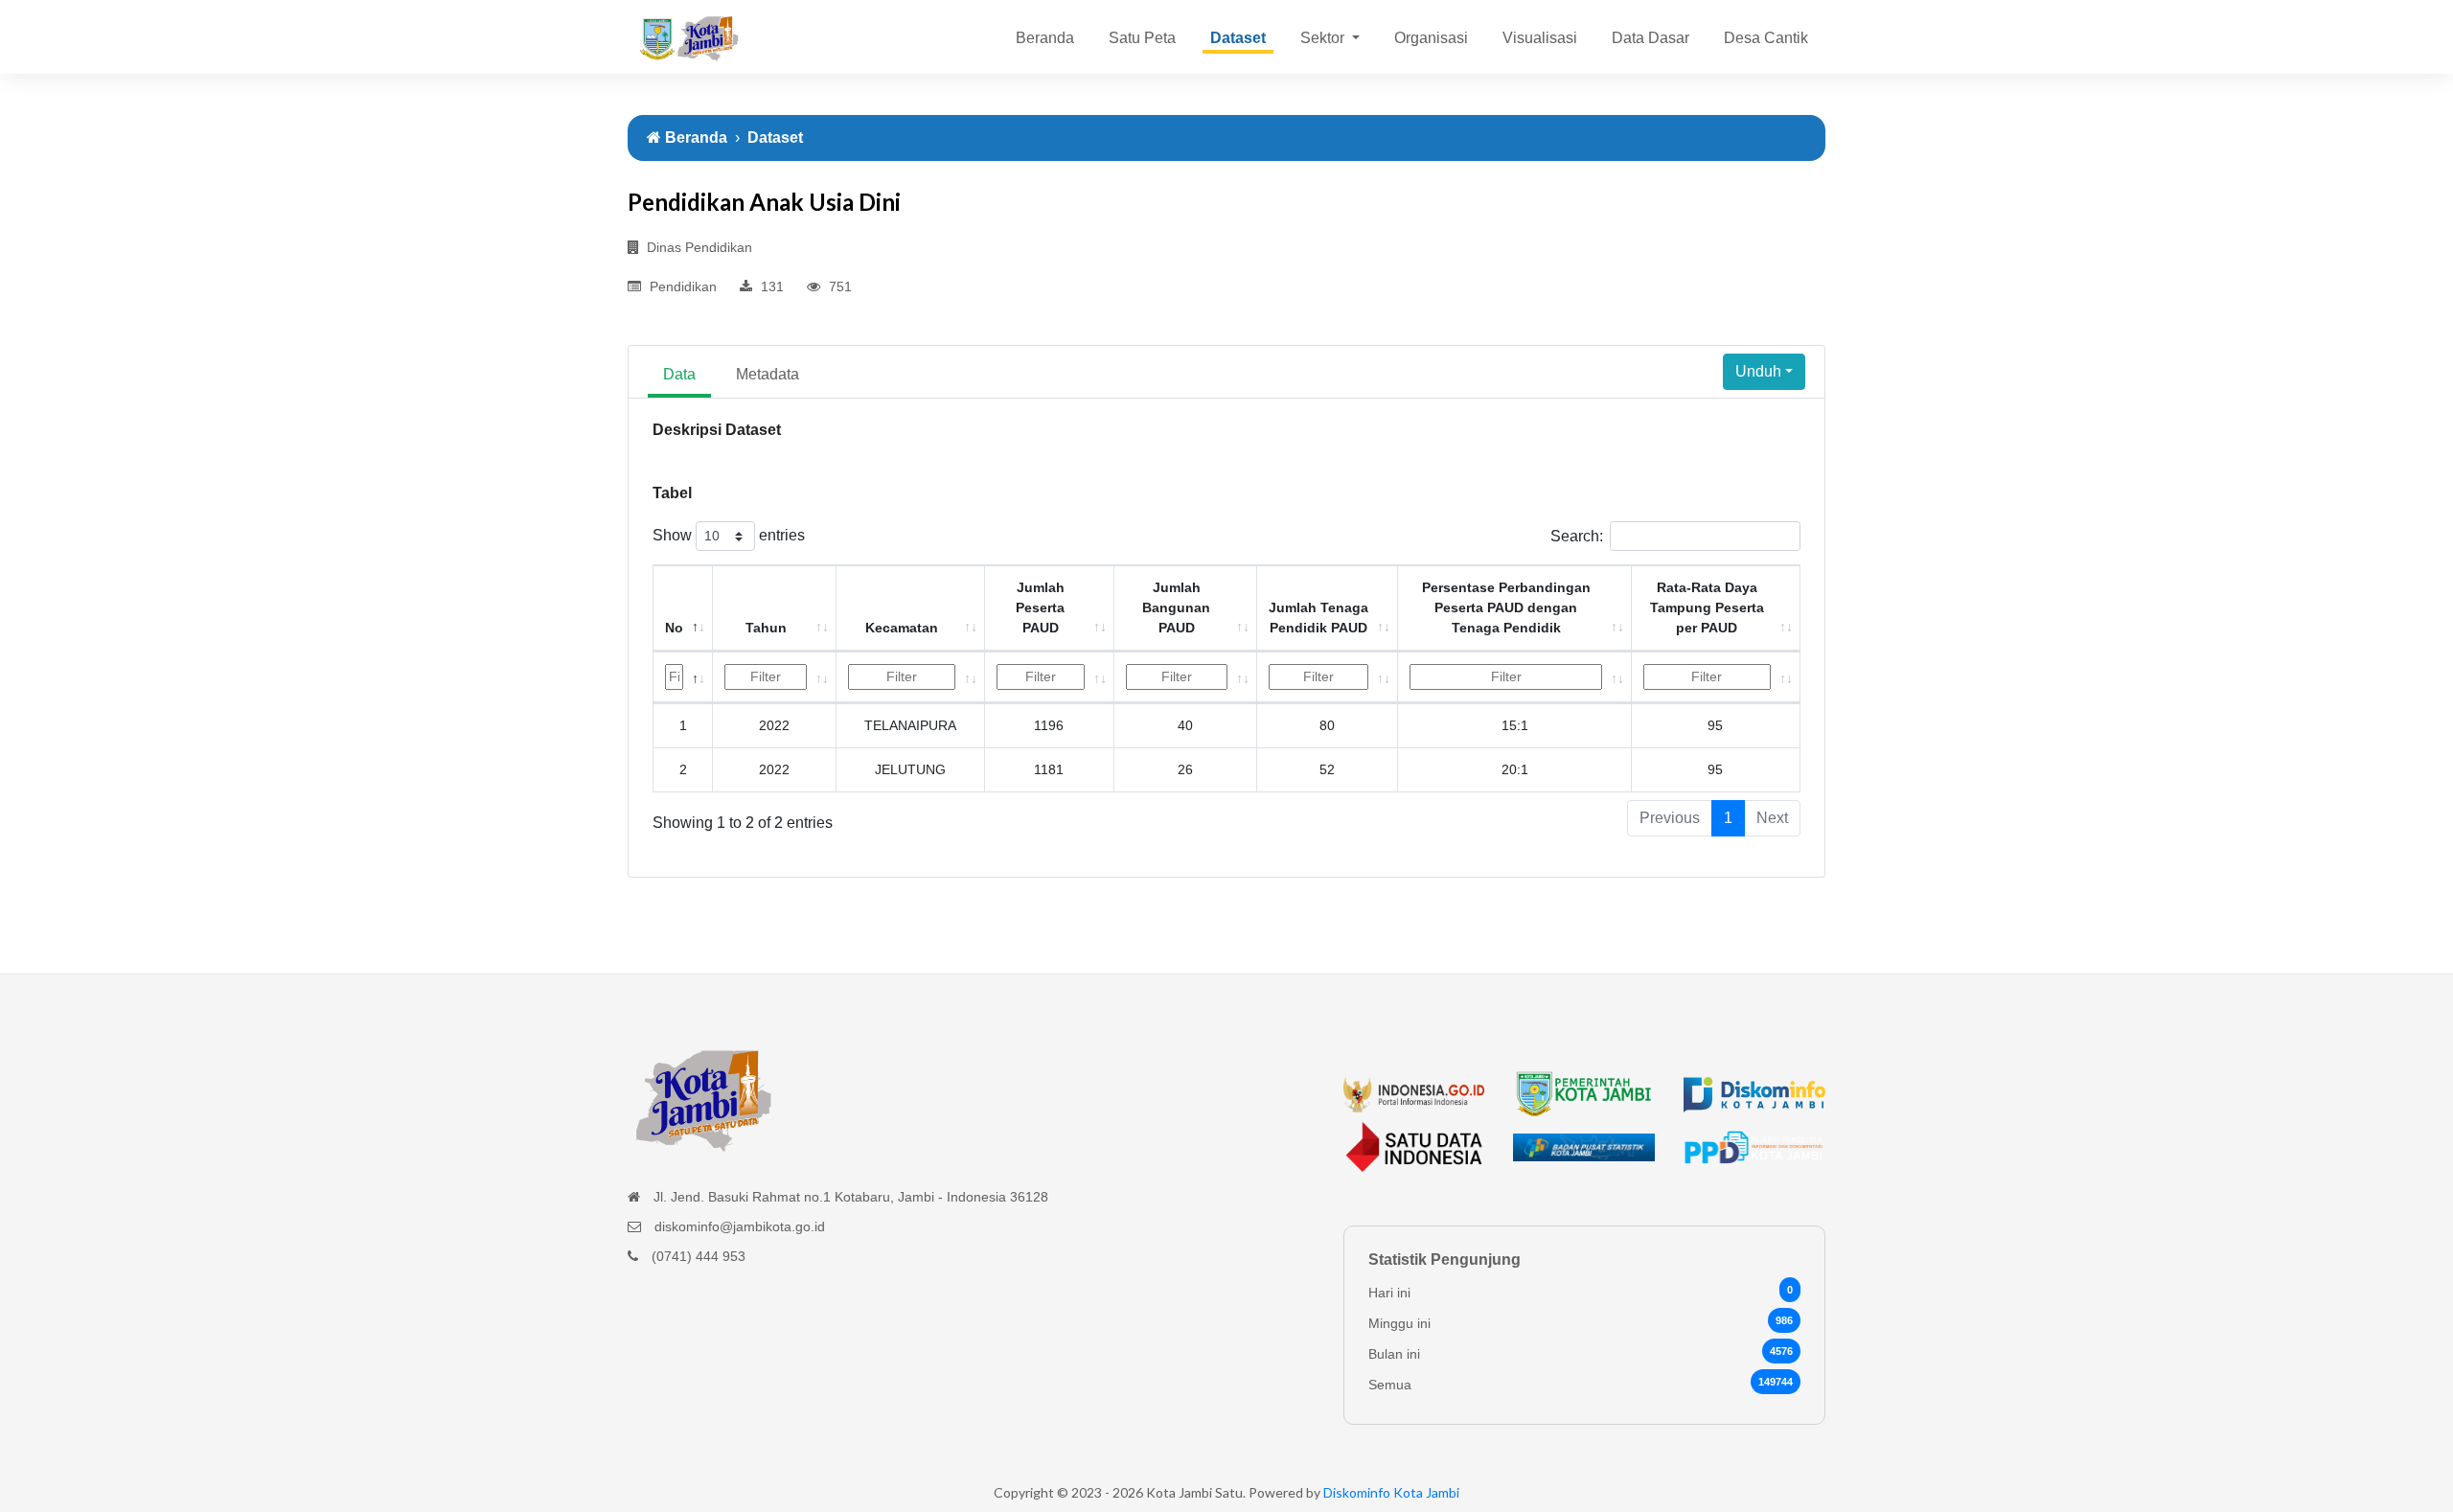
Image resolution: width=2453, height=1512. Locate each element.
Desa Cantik (1766, 38)
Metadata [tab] (768, 374)
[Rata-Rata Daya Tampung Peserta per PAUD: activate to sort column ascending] (1716, 677)
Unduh (1758, 371)
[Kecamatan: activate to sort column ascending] (910, 677)
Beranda (1045, 38)
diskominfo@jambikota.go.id (740, 1226)
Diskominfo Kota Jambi (1391, 1492)
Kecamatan (902, 628)
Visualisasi (1540, 38)
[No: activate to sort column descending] (683, 677)
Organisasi (1431, 38)
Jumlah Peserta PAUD (1040, 607)
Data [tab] (679, 374)
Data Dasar (1651, 38)
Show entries (729, 535)
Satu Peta (1142, 38)
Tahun (766, 628)
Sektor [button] (1324, 38)
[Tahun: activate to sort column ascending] (775, 677)
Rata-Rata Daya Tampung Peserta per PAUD (1707, 607)
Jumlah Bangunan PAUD (1176, 607)
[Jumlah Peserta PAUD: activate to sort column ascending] (1050, 677)
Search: (1577, 536)
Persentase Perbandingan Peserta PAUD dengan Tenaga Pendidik (1506, 607)
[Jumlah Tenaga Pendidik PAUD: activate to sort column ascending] (1328, 677)
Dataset (1238, 38)
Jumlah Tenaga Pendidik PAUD (1318, 618)
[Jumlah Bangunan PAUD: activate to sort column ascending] (1186, 677)
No (674, 628)
